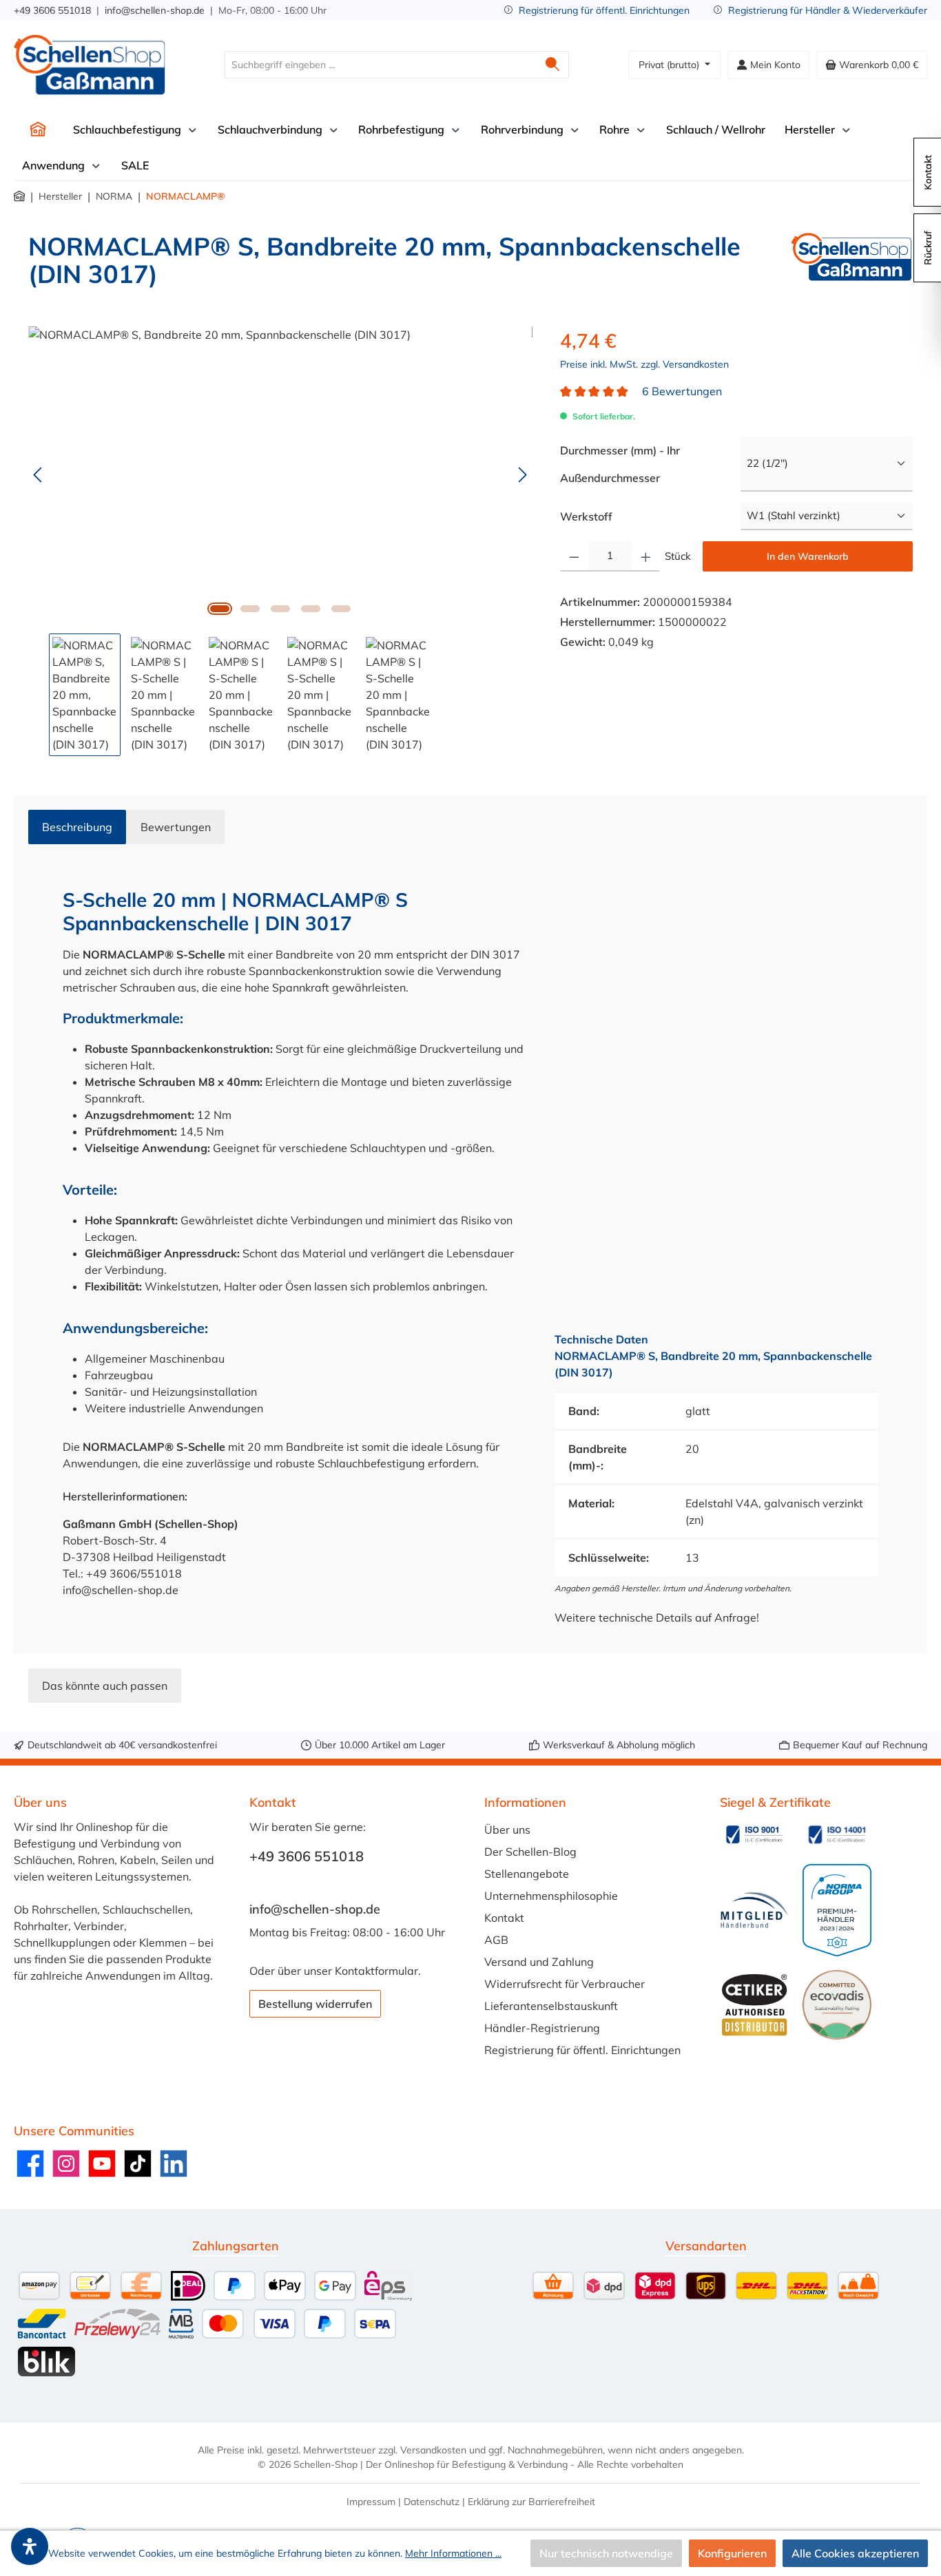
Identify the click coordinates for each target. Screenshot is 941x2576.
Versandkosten (433, 2450)
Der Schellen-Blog (530, 1852)
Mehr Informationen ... (453, 2553)
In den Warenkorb (808, 556)
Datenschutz (432, 2502)
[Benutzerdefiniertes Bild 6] (837, 2004)
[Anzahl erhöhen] (646, 556)
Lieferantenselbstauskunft (551, 2006)
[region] (280, 541)
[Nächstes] (522, 475)
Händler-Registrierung (542, 2028)
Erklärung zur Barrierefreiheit (531, 2502)
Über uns (507, 1830)
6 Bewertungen (682, 391)
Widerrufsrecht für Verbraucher (565, 1984)
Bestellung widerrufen (315, 2004)
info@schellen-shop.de (155, 10)
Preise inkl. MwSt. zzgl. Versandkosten (644, 364)
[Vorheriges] (39, 475)
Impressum (371, 2502)
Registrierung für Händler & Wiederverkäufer (828, 10)
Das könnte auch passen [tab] (105, 1686)
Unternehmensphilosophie (551, 1896)
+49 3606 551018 (52, 10)
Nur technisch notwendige (606, 2553)
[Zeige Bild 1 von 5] (220, 609)
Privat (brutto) (670, 65)
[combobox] (381, 65)
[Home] (38, 129)
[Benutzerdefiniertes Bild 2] (837, 1834)
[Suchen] (553, 65)
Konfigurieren (732, 2553)
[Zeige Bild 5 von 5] (341, 609)
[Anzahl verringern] (574, 556)
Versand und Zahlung (539, 1962)
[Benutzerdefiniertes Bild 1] (754, 1834)
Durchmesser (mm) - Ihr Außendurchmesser (639, 464)
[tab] (77, 827)
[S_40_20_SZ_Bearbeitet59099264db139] (280, 474)
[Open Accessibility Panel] (30, 2546)
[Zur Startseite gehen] (90, 65)
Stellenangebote (527, 1874)
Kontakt (504, 1918)
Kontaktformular (376, 1971)
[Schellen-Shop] (852, 266)
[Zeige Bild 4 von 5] (311, 609)
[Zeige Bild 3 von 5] (280, 609)
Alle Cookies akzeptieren (855, 2553)
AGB (496, 1940)
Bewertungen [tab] (176, 827)
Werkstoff (586, 516)
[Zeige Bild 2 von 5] (250, 609)
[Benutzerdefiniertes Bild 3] (754, 1910)
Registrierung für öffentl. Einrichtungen (604, 10)
